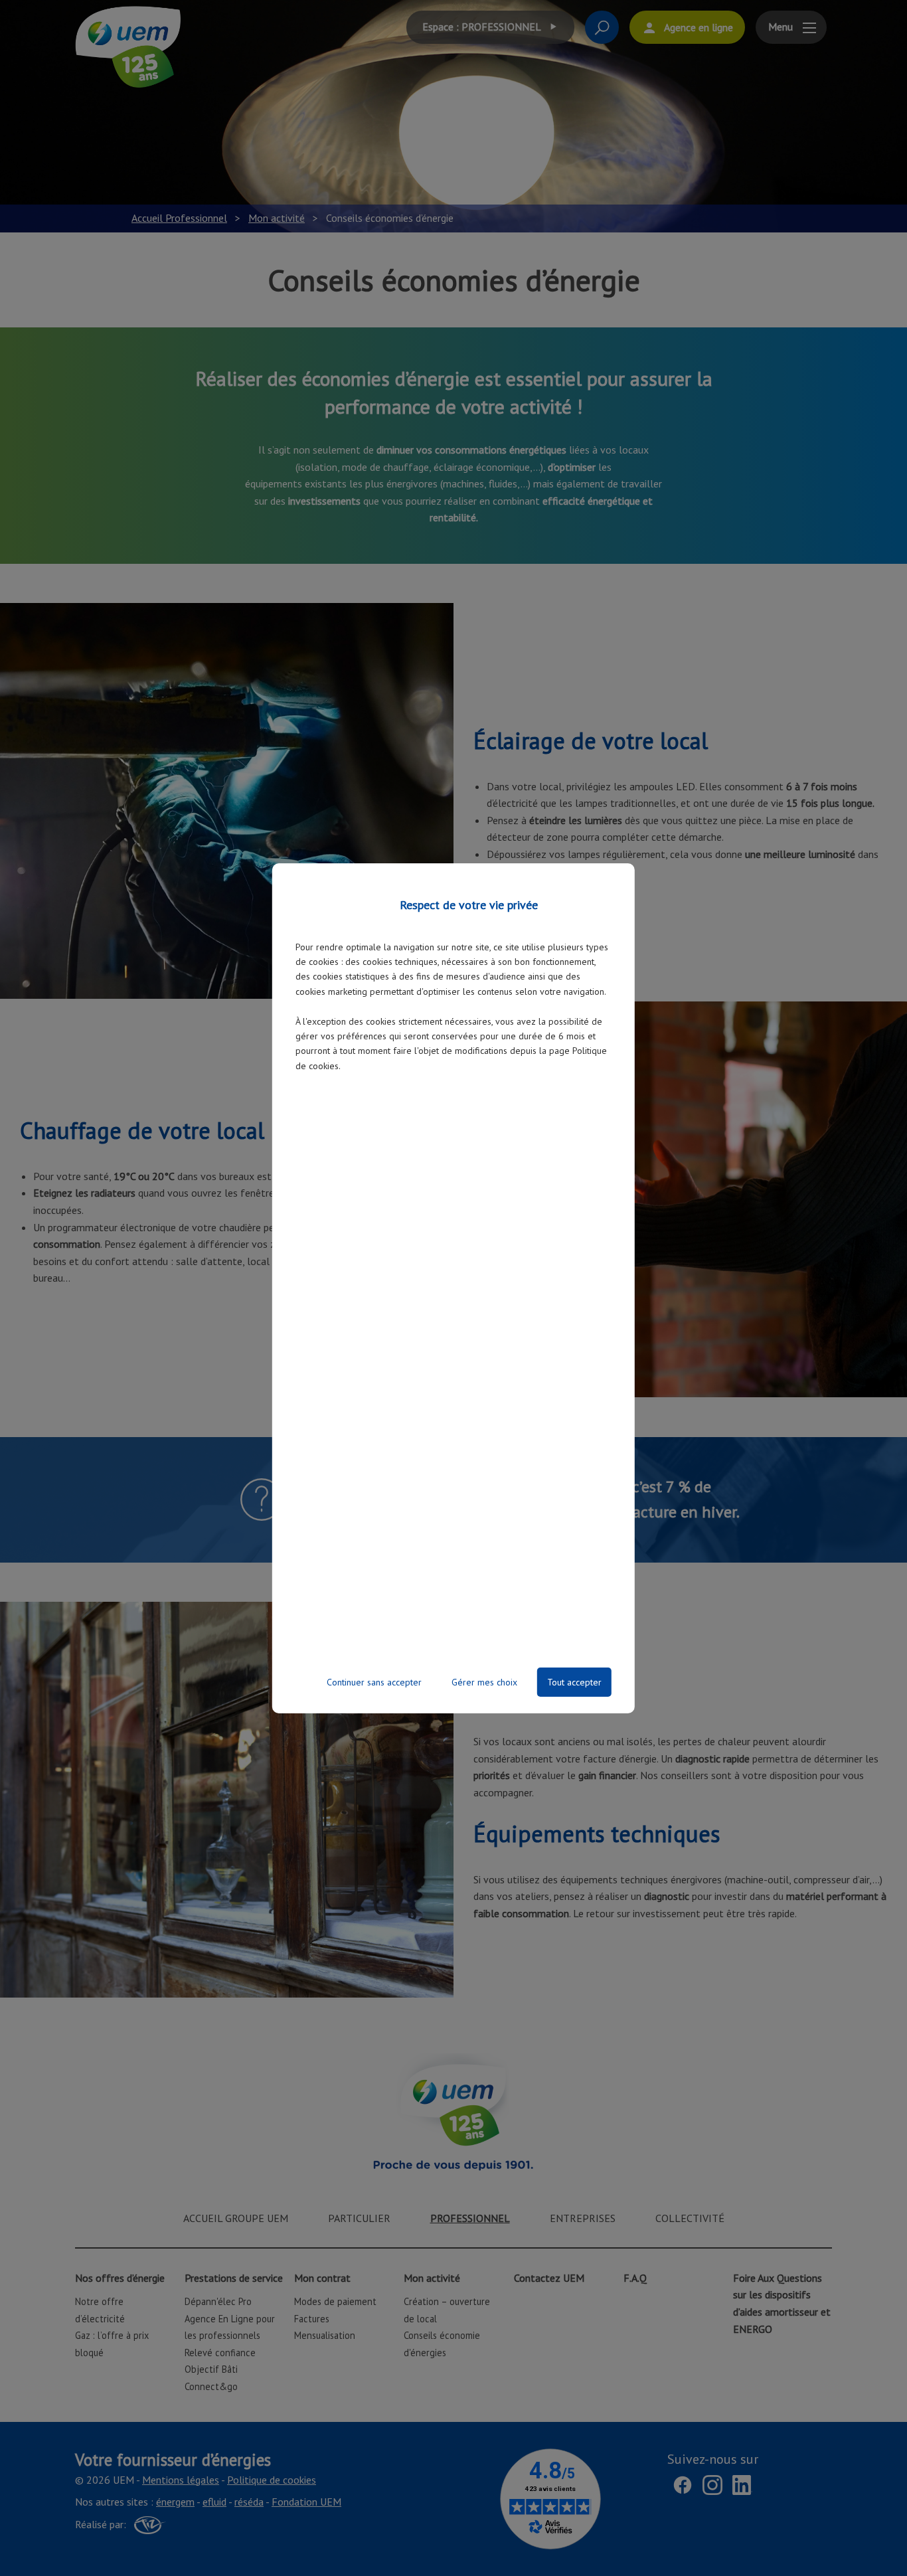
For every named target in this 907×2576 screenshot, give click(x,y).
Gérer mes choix (484, 1682)
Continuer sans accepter (374, 1682)
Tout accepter (574, 1682)
